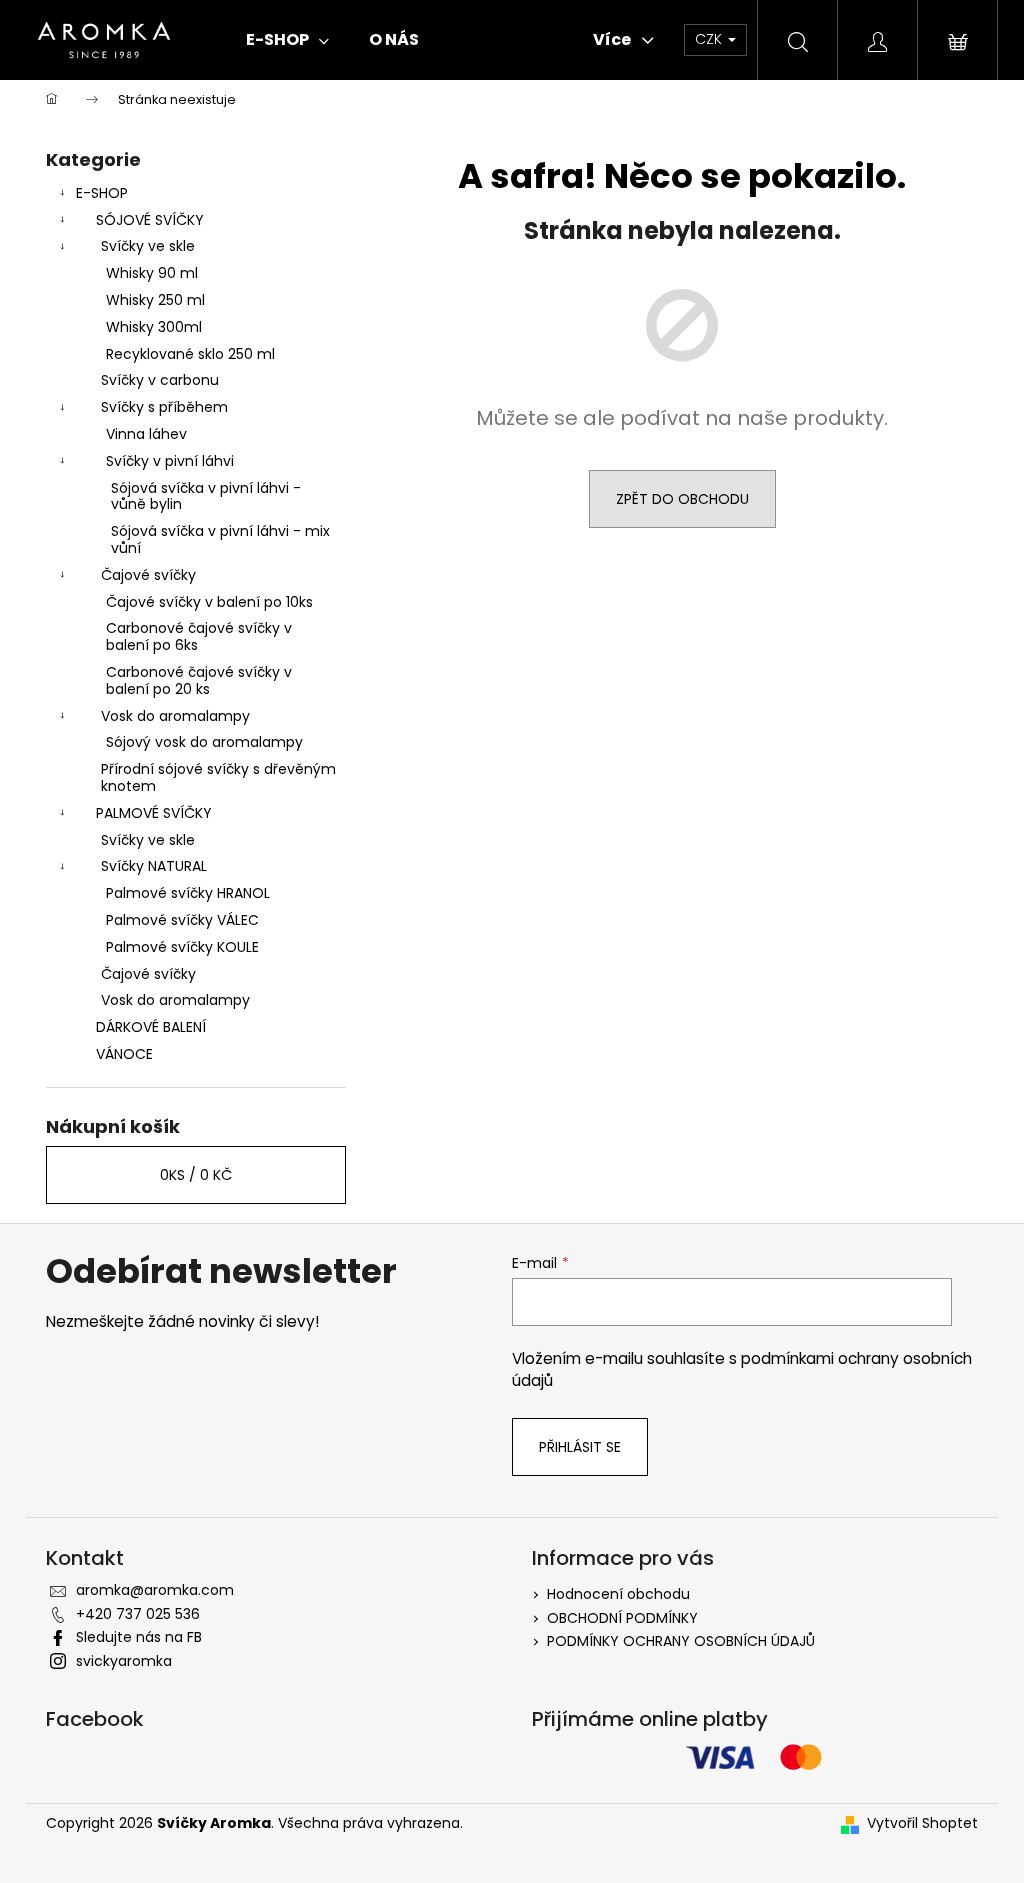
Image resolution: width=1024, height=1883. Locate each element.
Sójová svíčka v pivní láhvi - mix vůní (220, 539)
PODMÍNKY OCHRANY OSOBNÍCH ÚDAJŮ (681, 1641)
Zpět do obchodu (682, 499)
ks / (196, 1175)
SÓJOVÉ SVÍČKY (150, 220)
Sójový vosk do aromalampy (204, 742)
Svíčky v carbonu (160, 380)
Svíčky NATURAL (154, 866)
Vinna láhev (146, 434)
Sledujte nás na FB (139, 1637)
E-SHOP (102, 193)
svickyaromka (124, 1661)
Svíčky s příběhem (164, 407)
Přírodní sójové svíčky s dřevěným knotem (218, 777)
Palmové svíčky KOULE (182, 947)
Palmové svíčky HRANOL (188, 893)
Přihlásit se (580, 1447)
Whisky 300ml (154, 327)
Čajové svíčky (148, 575)
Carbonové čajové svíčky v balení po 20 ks (199, 680)
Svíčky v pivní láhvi (170, 461)
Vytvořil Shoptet (922, 1823)
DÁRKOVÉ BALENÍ (151, 1027)
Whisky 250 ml (155, 300)
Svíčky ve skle (148, 246)
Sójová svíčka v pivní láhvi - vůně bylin (206, 496)
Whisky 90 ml (152, 273)
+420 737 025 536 (138, 1614)
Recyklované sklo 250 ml (190, 354)
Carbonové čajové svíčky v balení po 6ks (199, 636)
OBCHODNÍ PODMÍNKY (622, 1618)
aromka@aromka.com (155, 1590)
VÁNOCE (124, 1054)
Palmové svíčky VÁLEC (182, 920)
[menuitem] (287, 40)
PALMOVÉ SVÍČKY (154, 813)
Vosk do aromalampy (175, 716)
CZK (710, 39)
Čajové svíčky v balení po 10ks (209, 602)
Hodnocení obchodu (618, 1594)
